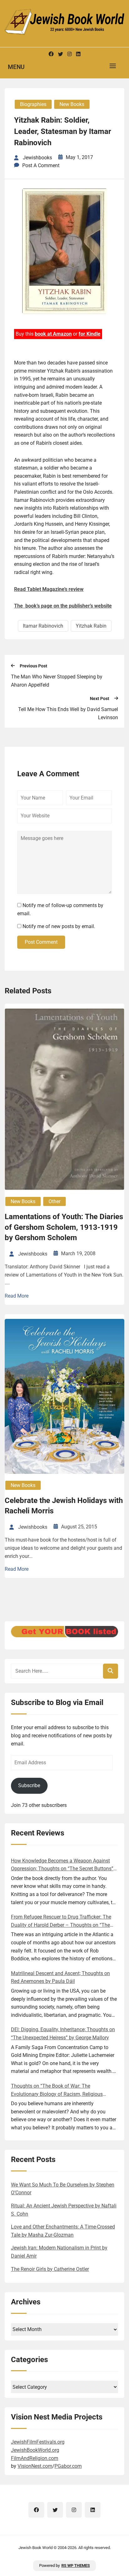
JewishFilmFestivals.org (38, 2442)
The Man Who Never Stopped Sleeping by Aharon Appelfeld (57, 681)
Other (54, 1201)
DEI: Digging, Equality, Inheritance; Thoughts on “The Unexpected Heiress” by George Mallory (63, 2034)
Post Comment (41, 942)
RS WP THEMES (76, 2565)
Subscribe (29, 1785)
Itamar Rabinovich (43, 626)
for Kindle (90, 334)
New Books (72, 104)
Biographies (33, 104)
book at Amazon (53, 334)
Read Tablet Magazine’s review (49, 589)
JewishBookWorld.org (35, 2450)
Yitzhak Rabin (91, 626)
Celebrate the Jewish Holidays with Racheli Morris (64, 1506)
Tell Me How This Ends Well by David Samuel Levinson (68, 713)
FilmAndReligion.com (35, 2458)
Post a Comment (41, 165)
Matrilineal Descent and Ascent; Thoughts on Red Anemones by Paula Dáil (60, 1977)
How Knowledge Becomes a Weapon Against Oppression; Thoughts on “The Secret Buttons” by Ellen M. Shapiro (62, 1865)
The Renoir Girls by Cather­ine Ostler (50, 2269)
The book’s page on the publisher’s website (63, 606)
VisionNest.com (35, 2466)
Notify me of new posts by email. (59, 926)
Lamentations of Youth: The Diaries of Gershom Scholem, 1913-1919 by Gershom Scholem (64, 1227)
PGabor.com (68, 2466)
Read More (17, 1296)
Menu (16, 67)
